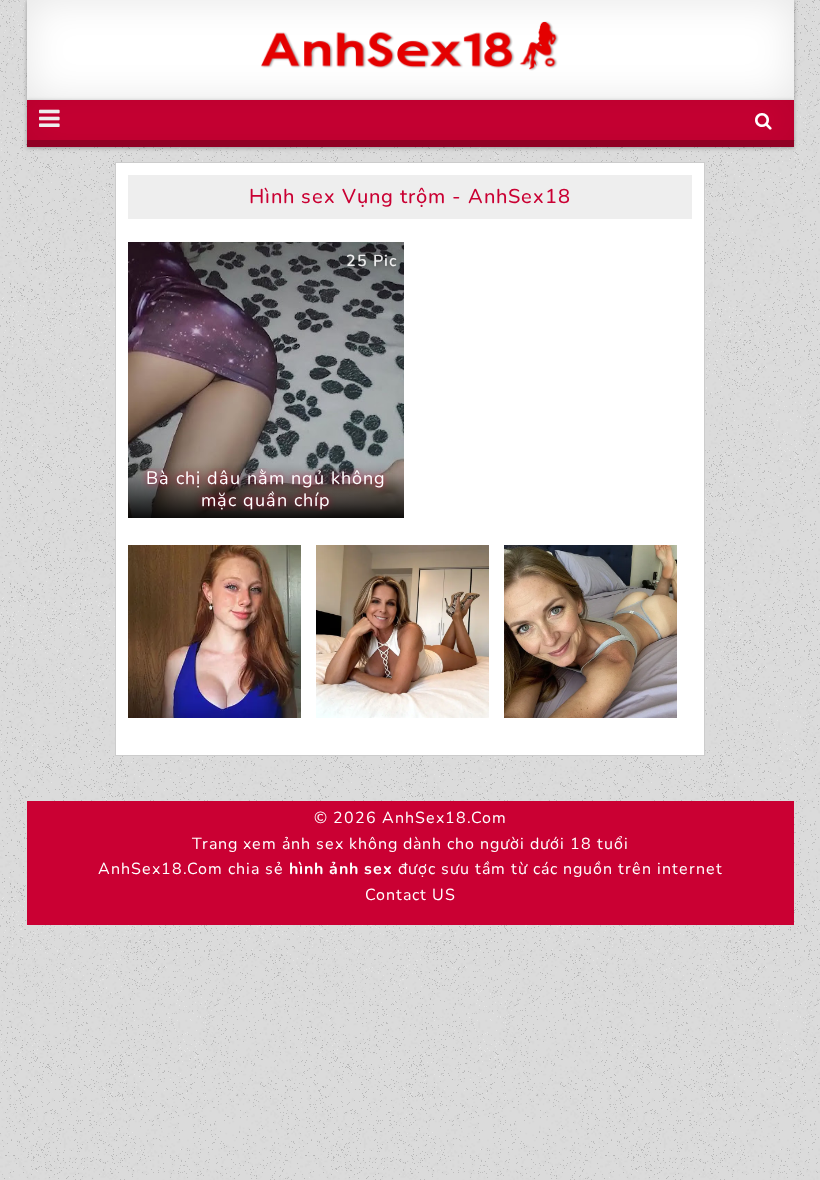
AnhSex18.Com (444, 818)
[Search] (764, 121)
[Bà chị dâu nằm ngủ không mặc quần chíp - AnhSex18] (266, 380)
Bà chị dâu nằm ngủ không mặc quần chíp (266, 489)
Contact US (410, 895)
